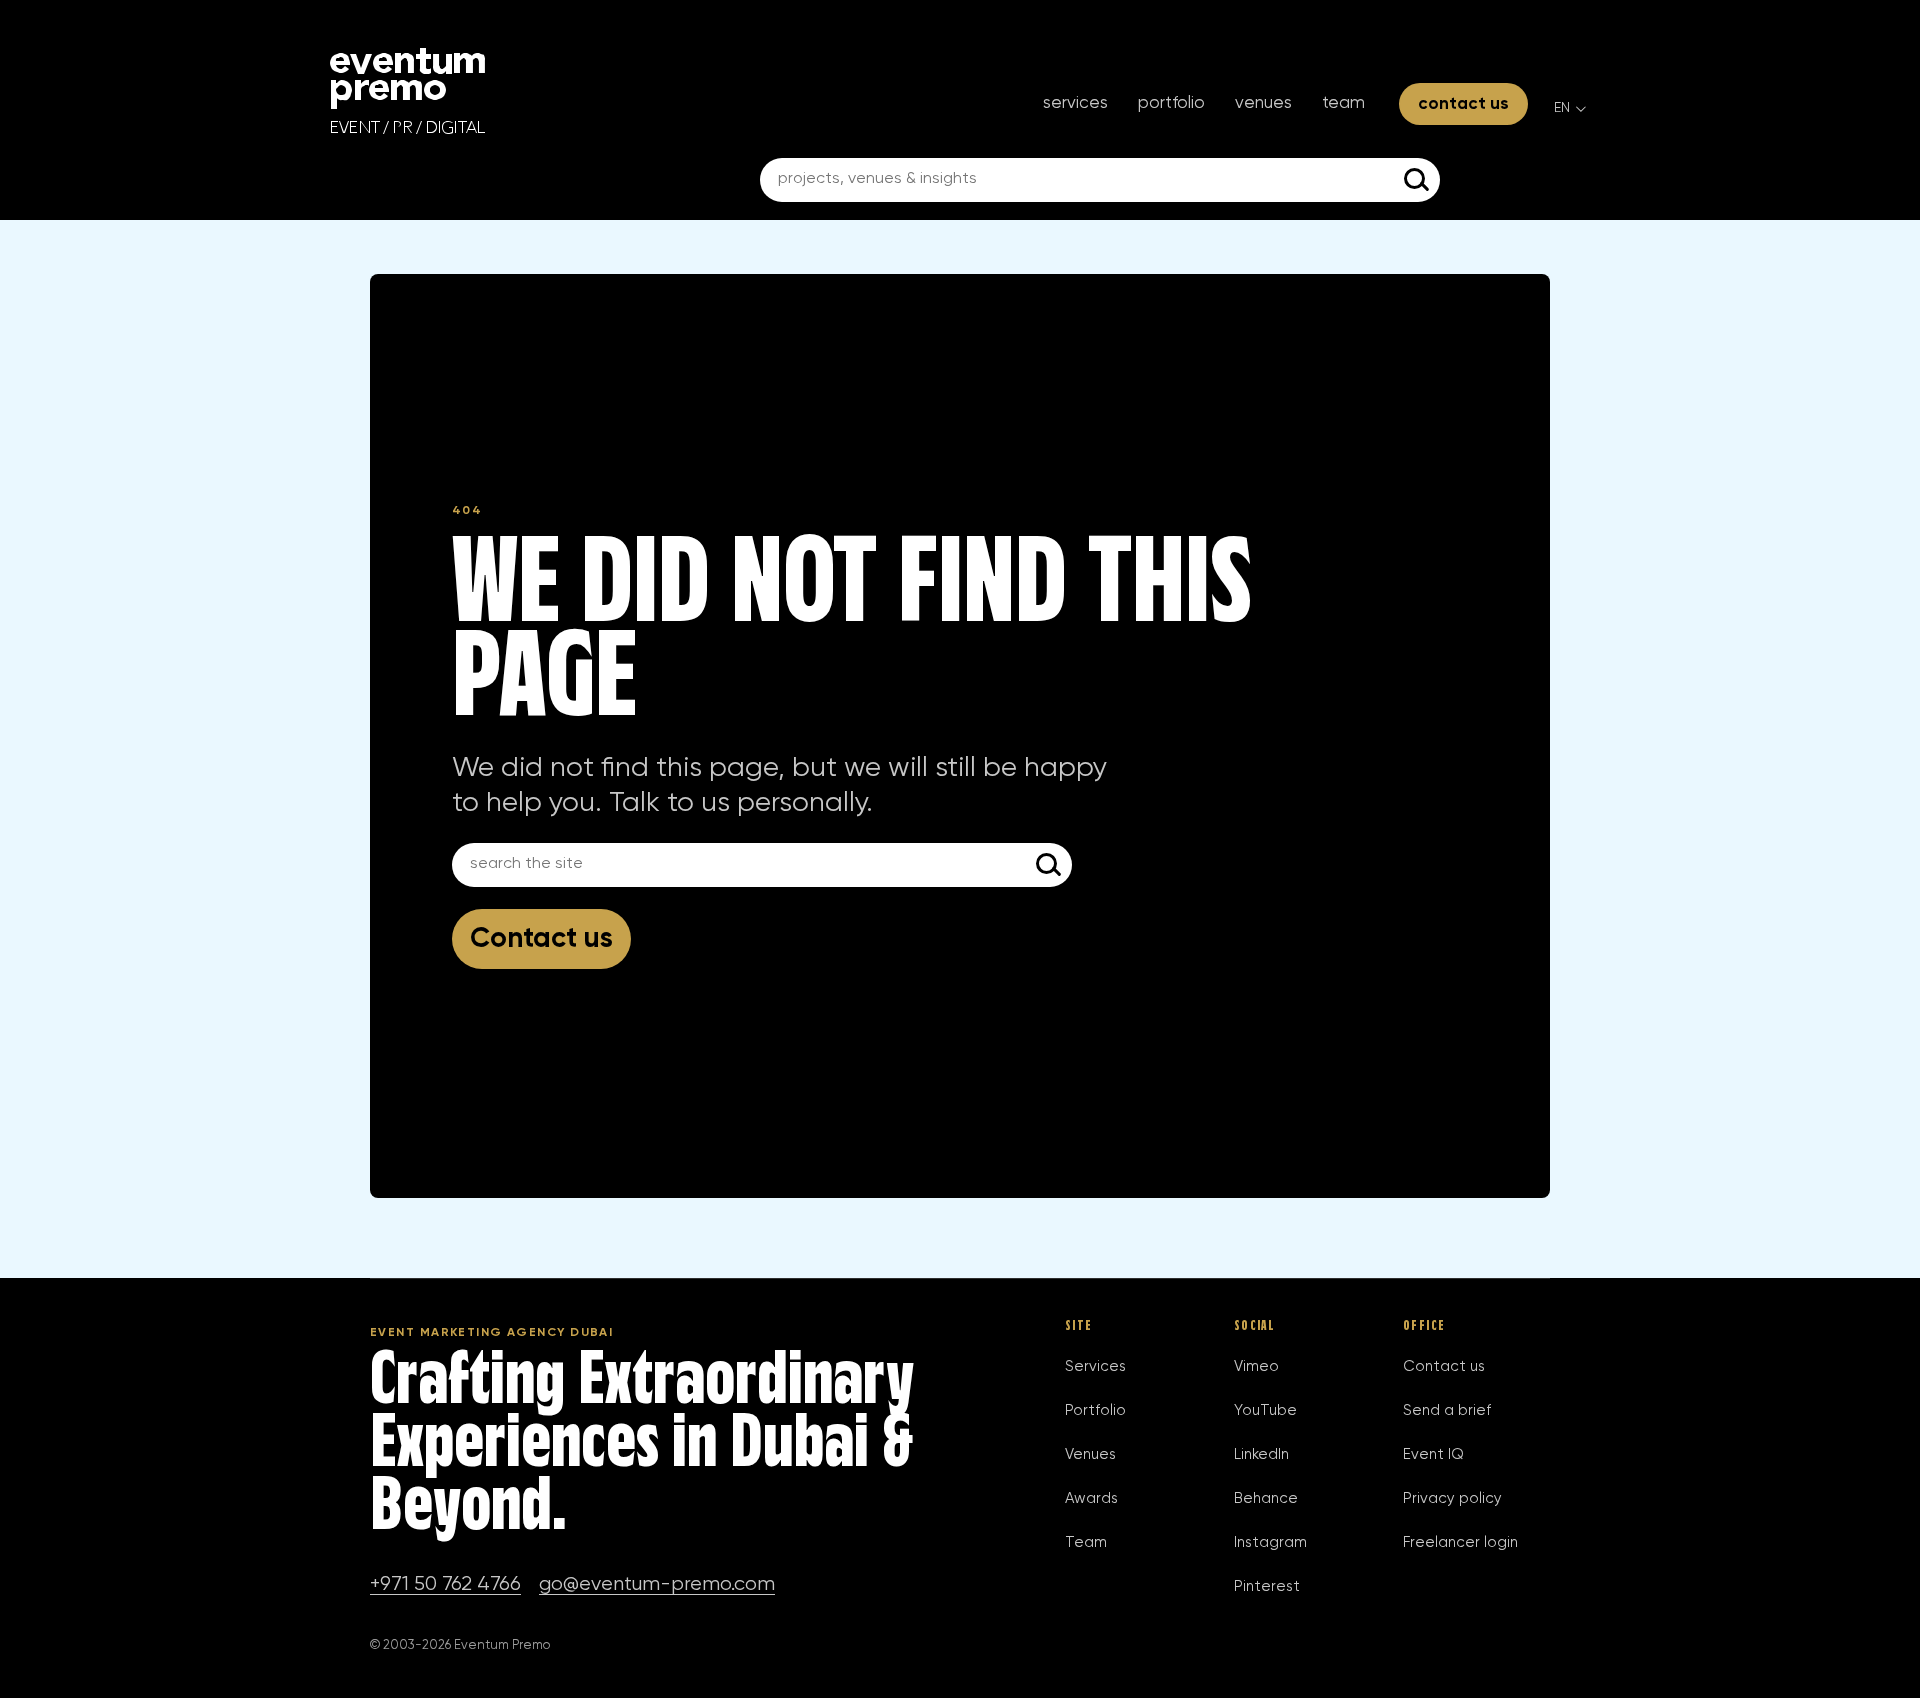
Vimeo (1256, 1366)
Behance (1266, 1498)
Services (1075, 103)
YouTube (1265, 1410)
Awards (1091, 1498)
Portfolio (1171, 103)
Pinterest (1267, 1586)
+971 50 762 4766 (445, 1584)
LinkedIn (1261, 1454)
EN (1562, 108)
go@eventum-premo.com (657, 1584)
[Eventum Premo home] (407, 91)
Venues (1263, 103)
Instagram (1270, 1542)
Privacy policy (1452, 1498)
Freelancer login (1460, 1542)
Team (1343, 103)
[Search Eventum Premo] (1418, 180)
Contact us (1463, 104)
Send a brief (1447, 1410)
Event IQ (1433, 1454)
